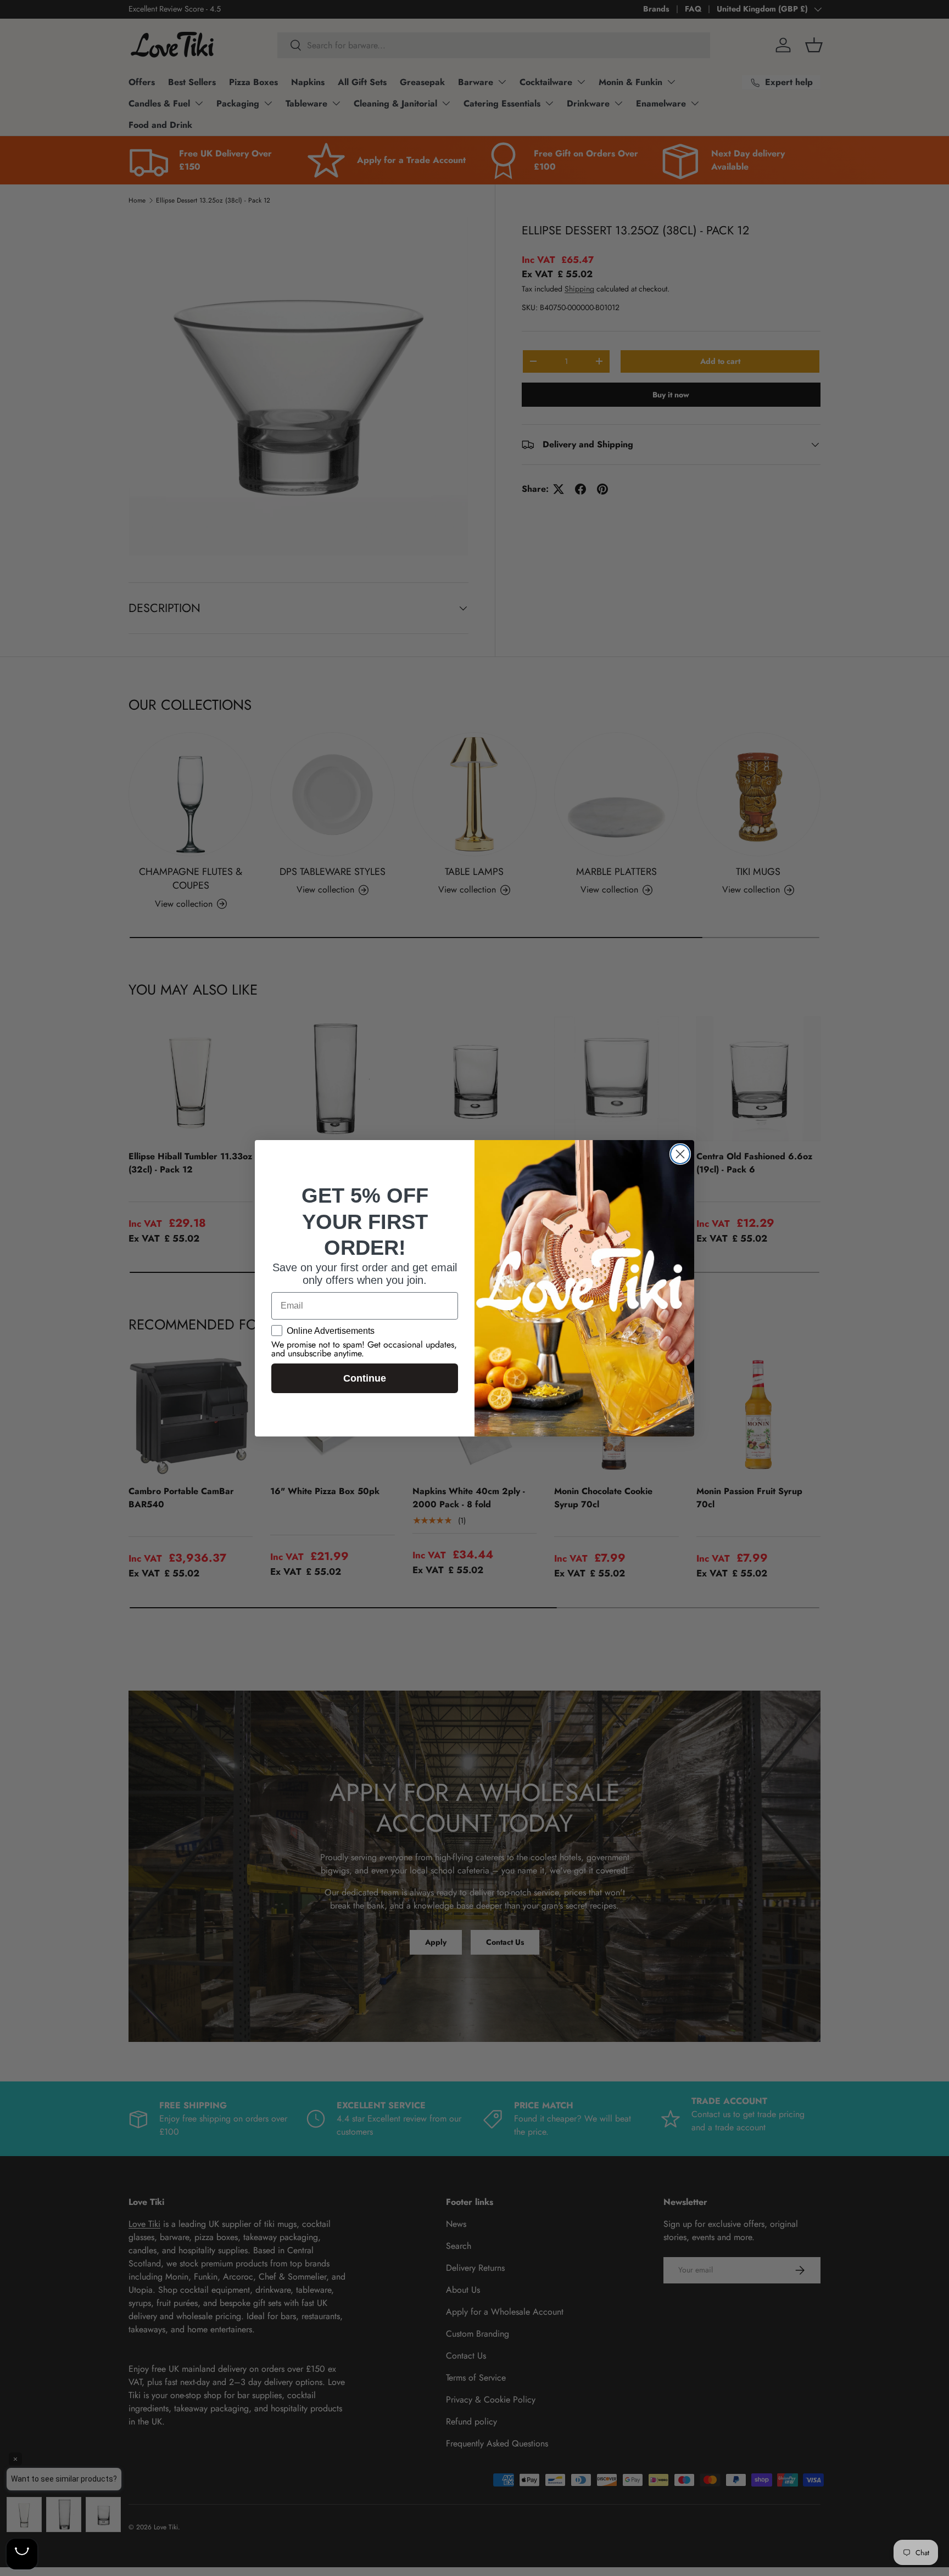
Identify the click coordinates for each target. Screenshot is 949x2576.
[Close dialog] (680, 1154)
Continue (365, 1378)
